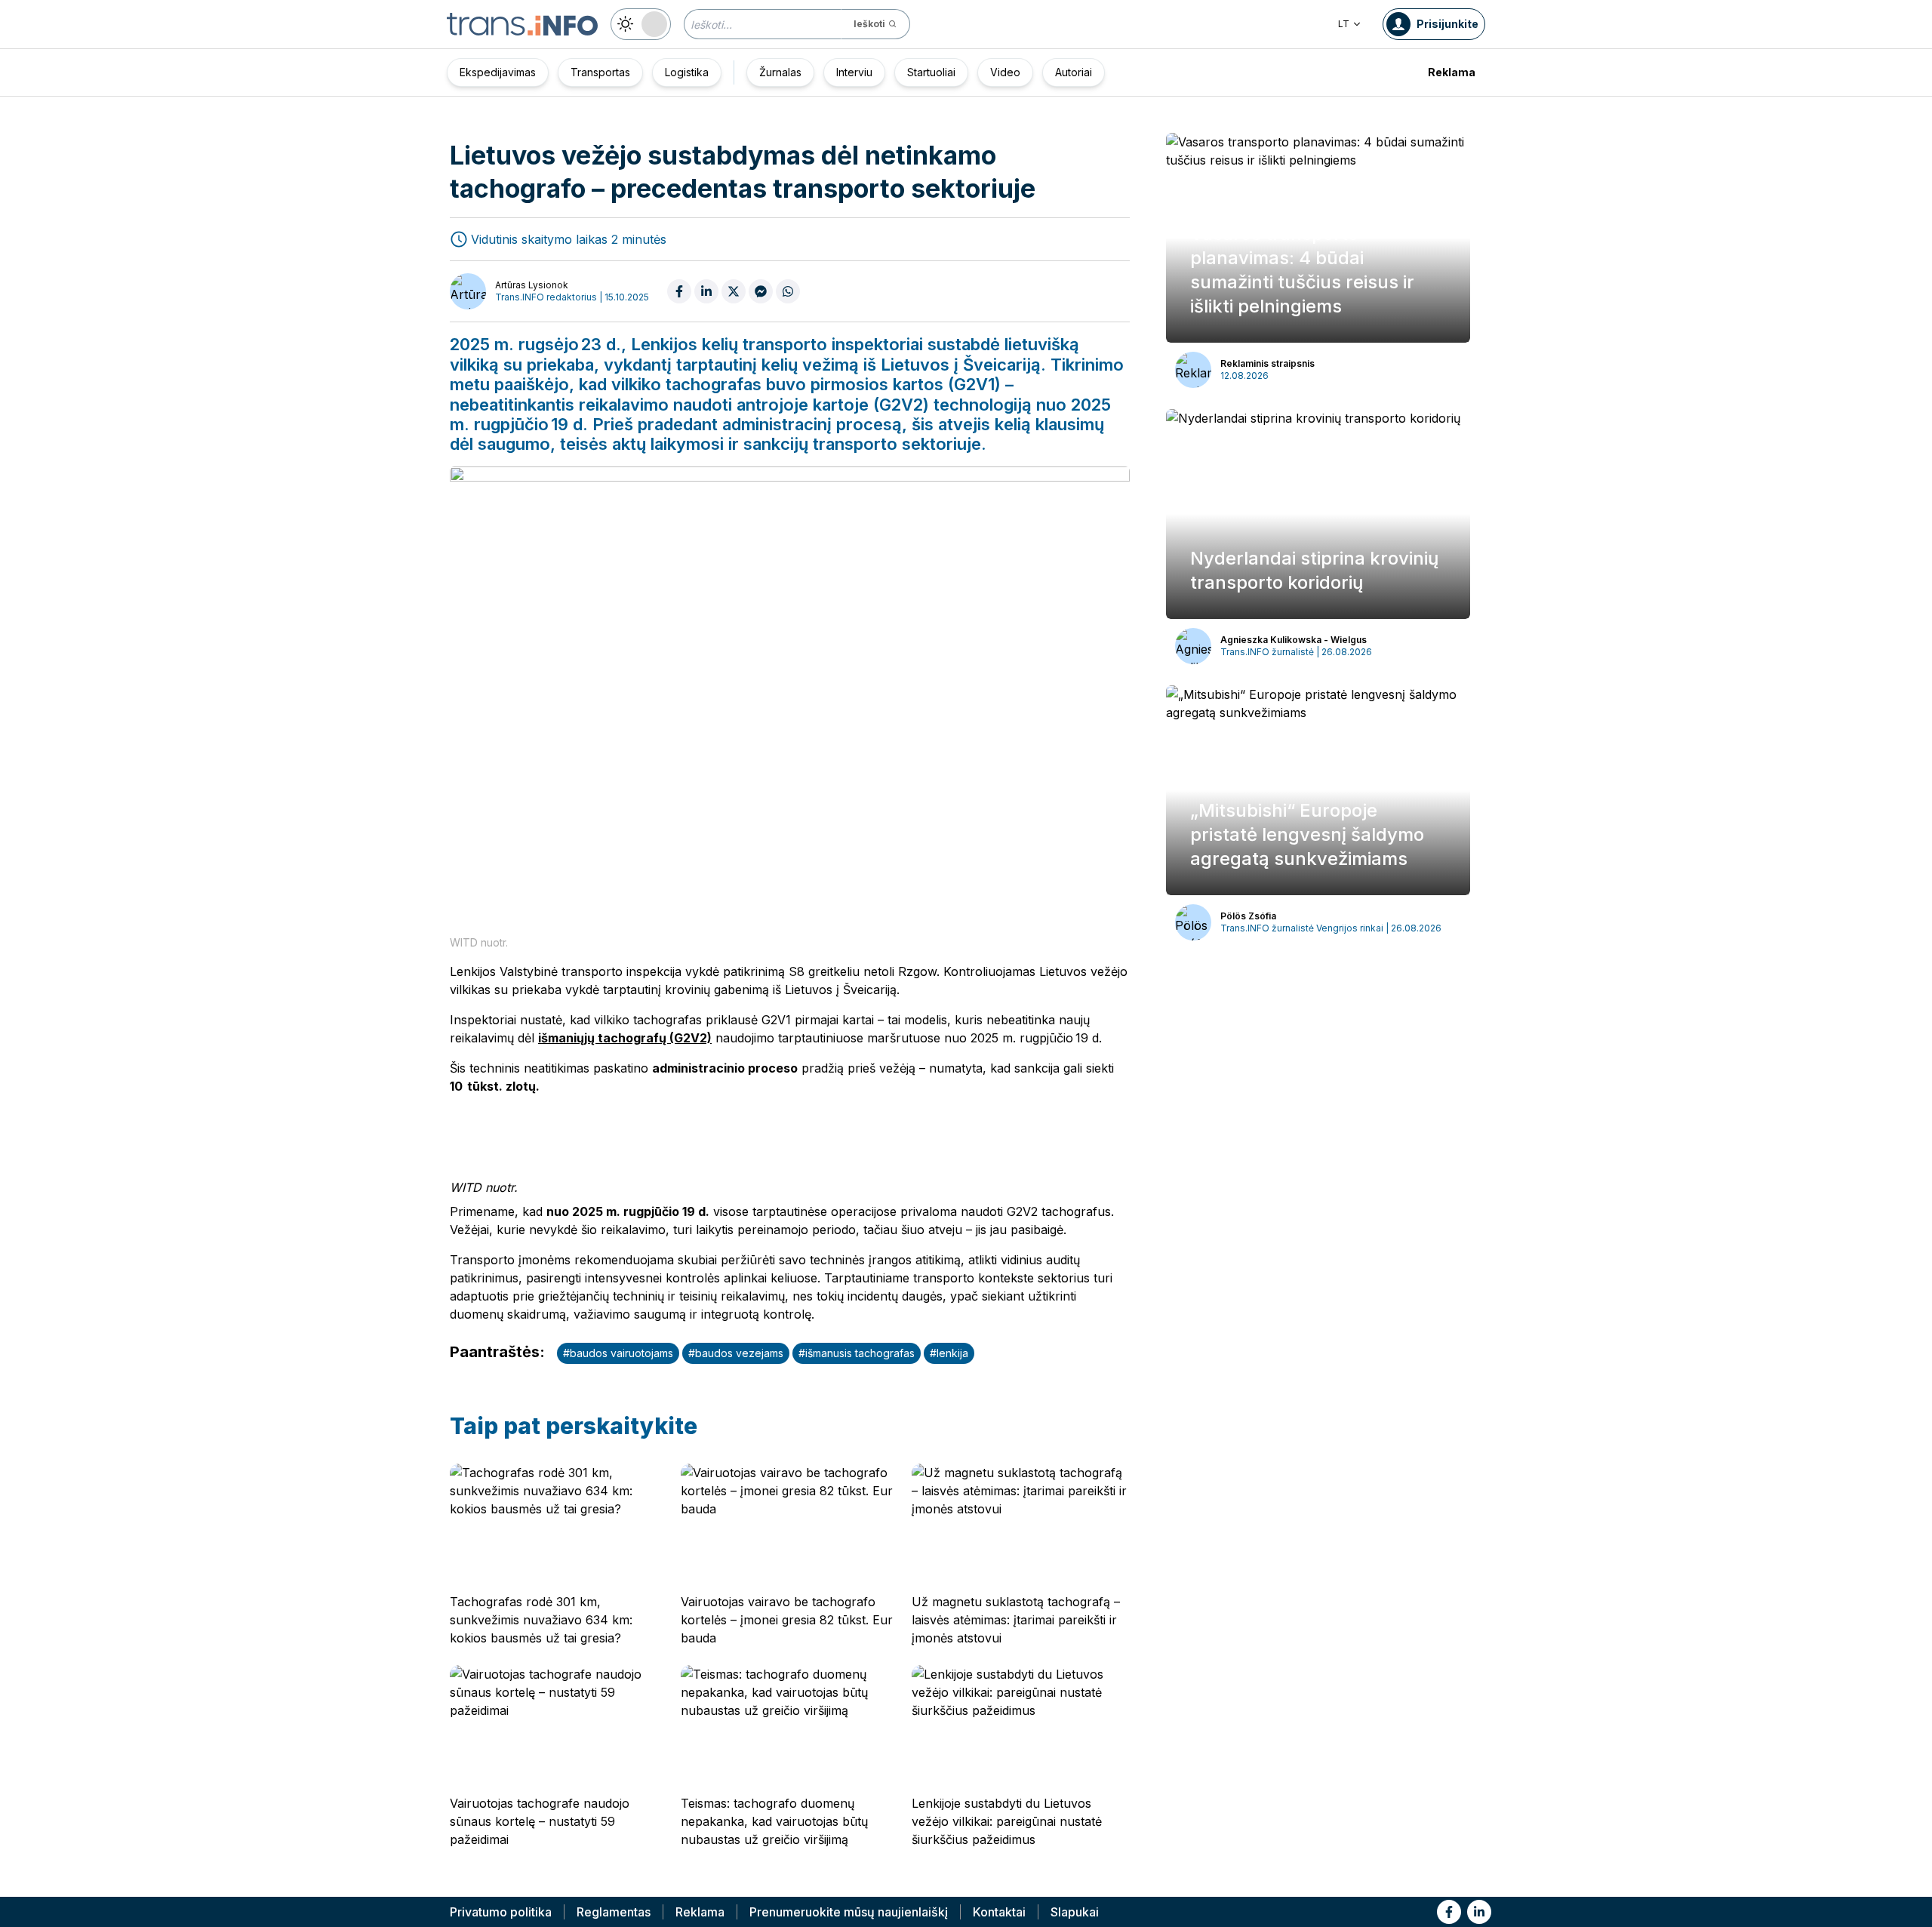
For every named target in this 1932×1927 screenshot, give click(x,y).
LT (1344, 24)
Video (1005, 72)
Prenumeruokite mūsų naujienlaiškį (849, 1912)
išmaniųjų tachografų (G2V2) (625, 1038)
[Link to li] (1479, 1912)
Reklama (1452, 72)
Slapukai (1075, 1912)
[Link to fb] (1449, 1912)
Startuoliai (931, 72)
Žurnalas (780, 72)
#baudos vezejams (736, 1353)
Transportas (600, 72)
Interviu (854, 72)
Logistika (687, 72)
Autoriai (1074, 72)
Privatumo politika (501, 1912)
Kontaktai (999, 1912)
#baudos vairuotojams (618, 1353)
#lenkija (949, 1353)
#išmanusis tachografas (857, 1353)
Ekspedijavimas (498, 72)
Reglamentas (614, 1912)
